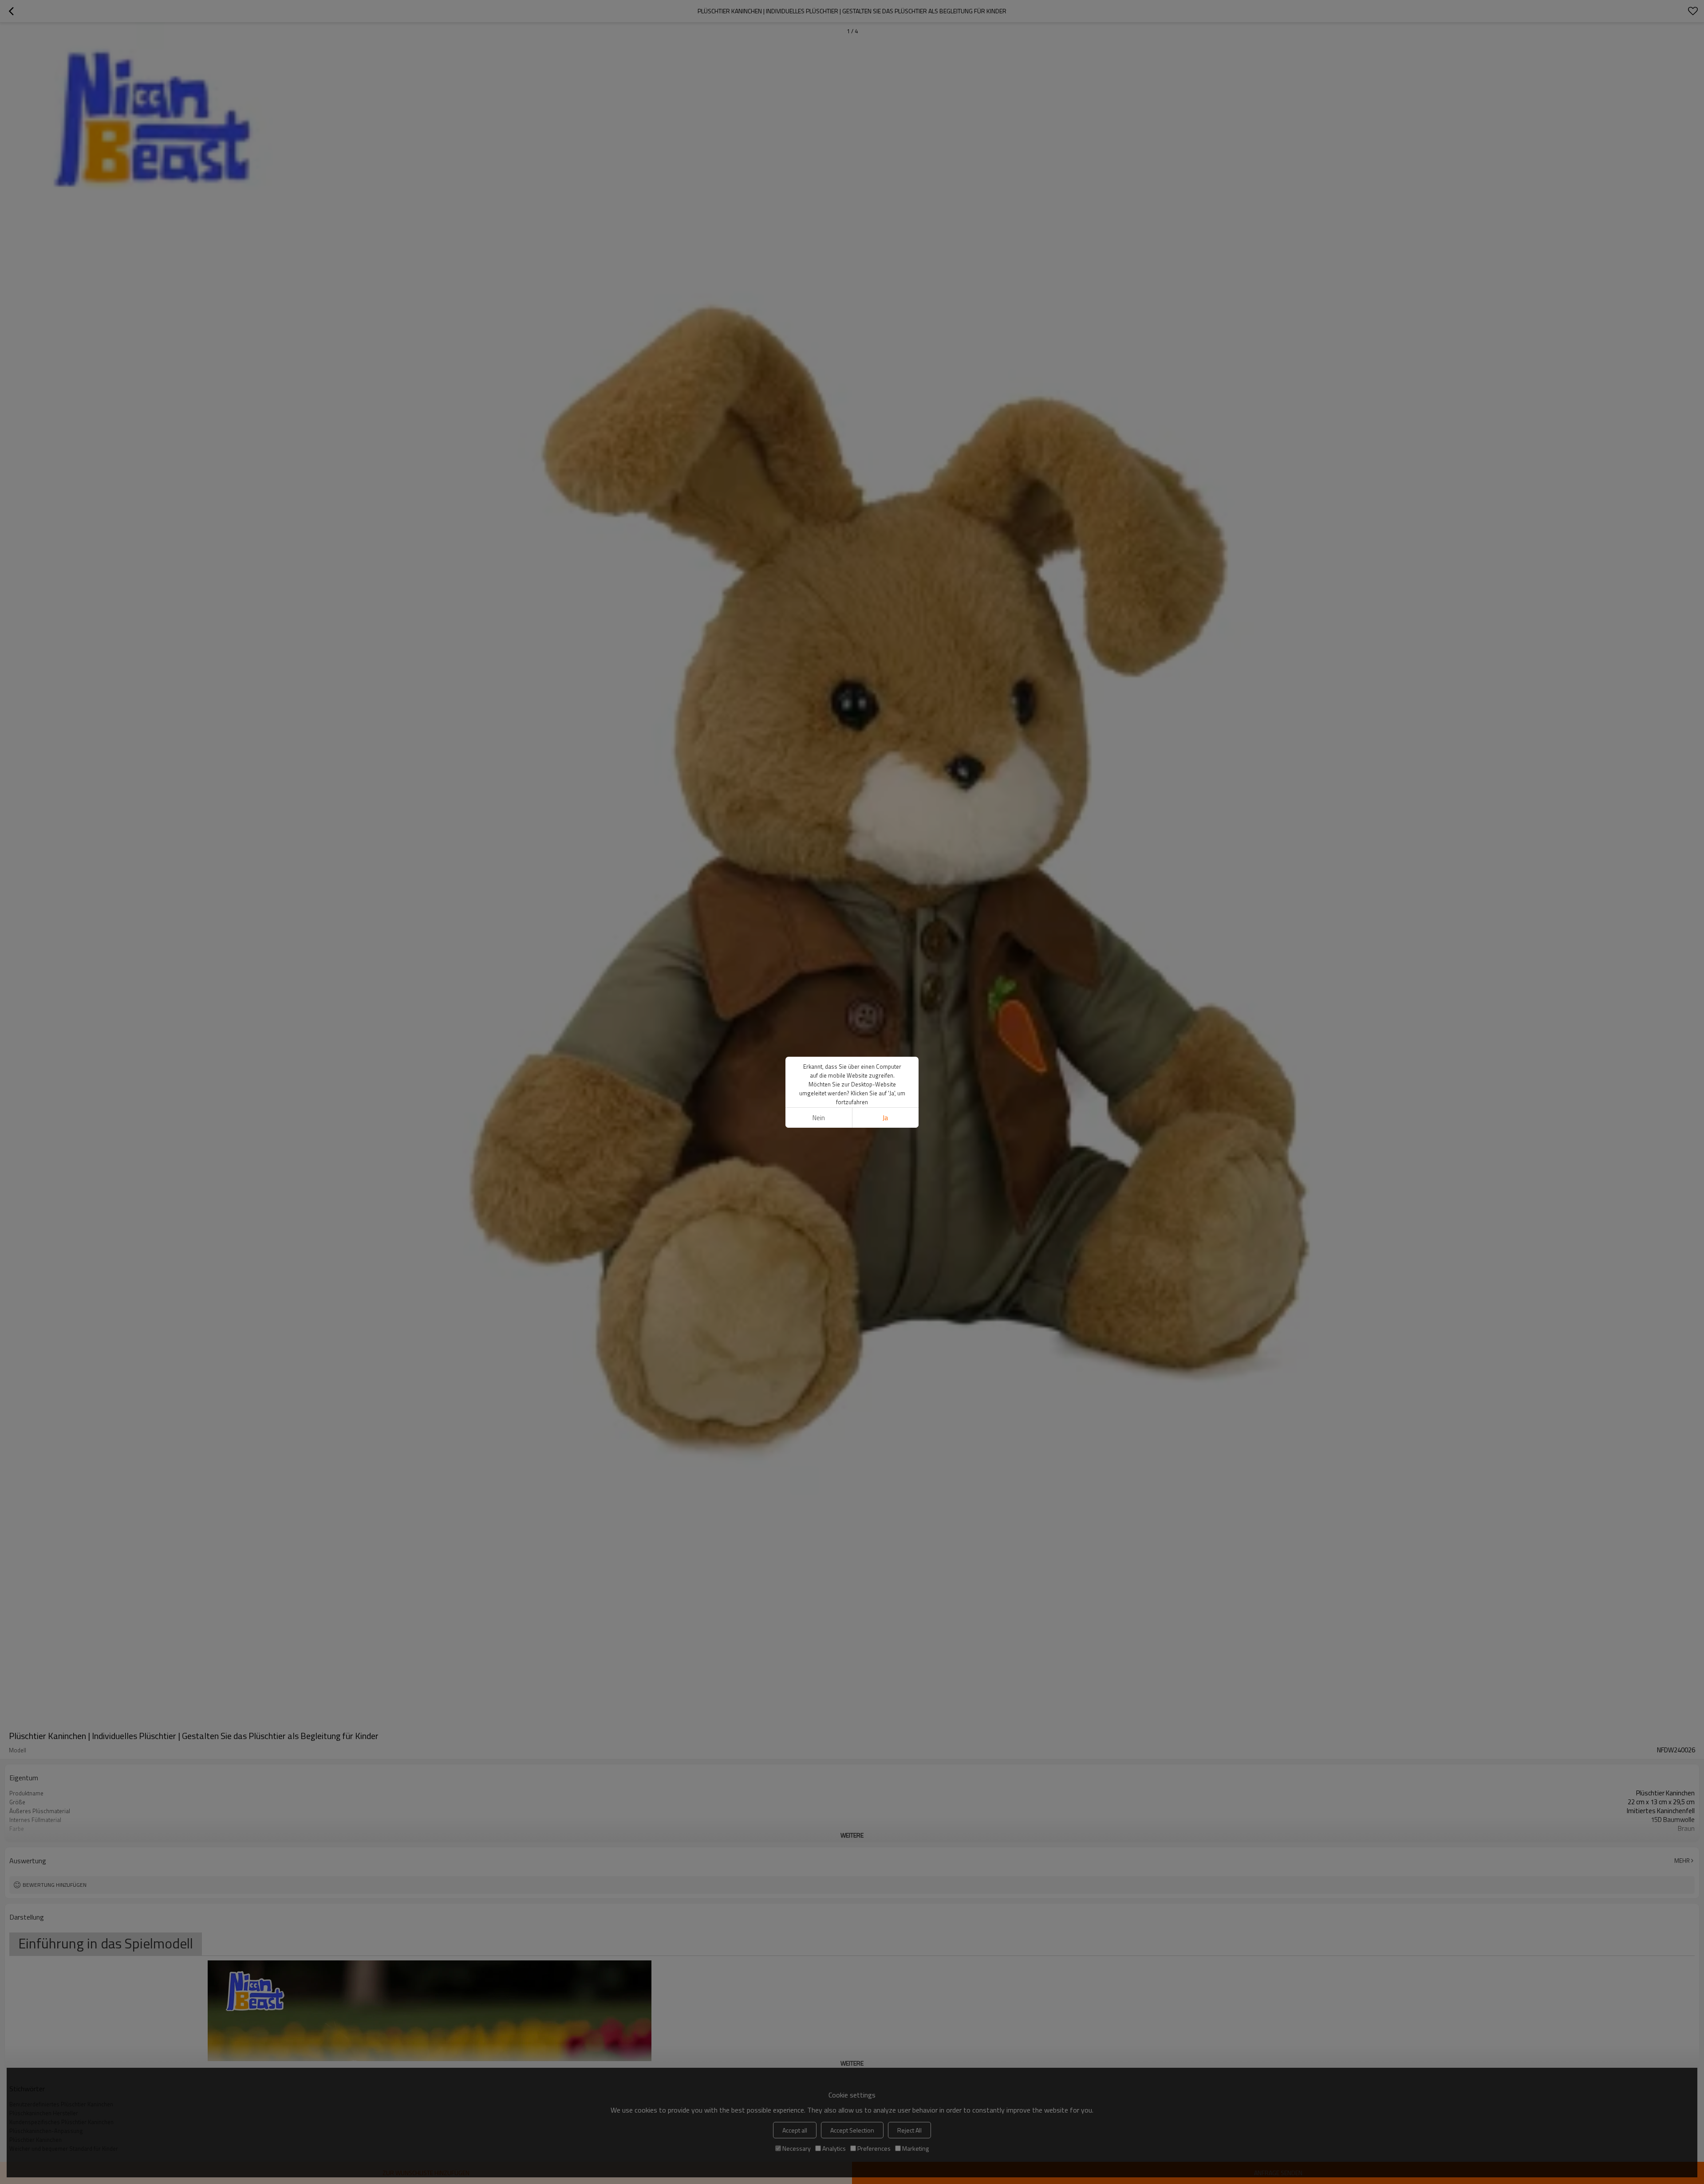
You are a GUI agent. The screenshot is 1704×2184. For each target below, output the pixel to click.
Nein (819, 1118)
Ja (885, 1118)
